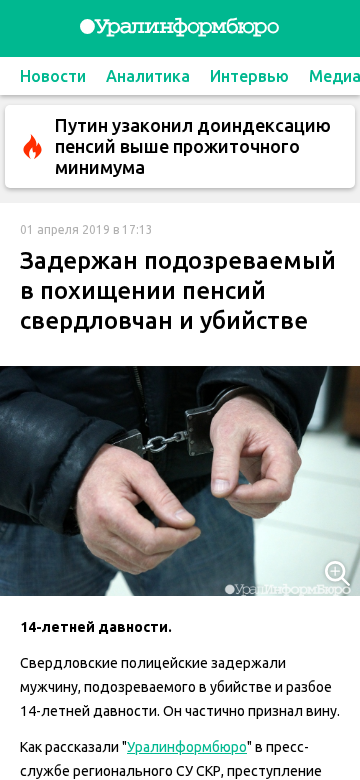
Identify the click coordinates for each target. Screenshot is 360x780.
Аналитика (148, 76)
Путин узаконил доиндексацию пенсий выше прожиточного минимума (193, 146)
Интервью (249, 76)
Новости (53, 76)
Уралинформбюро (187, 747)
